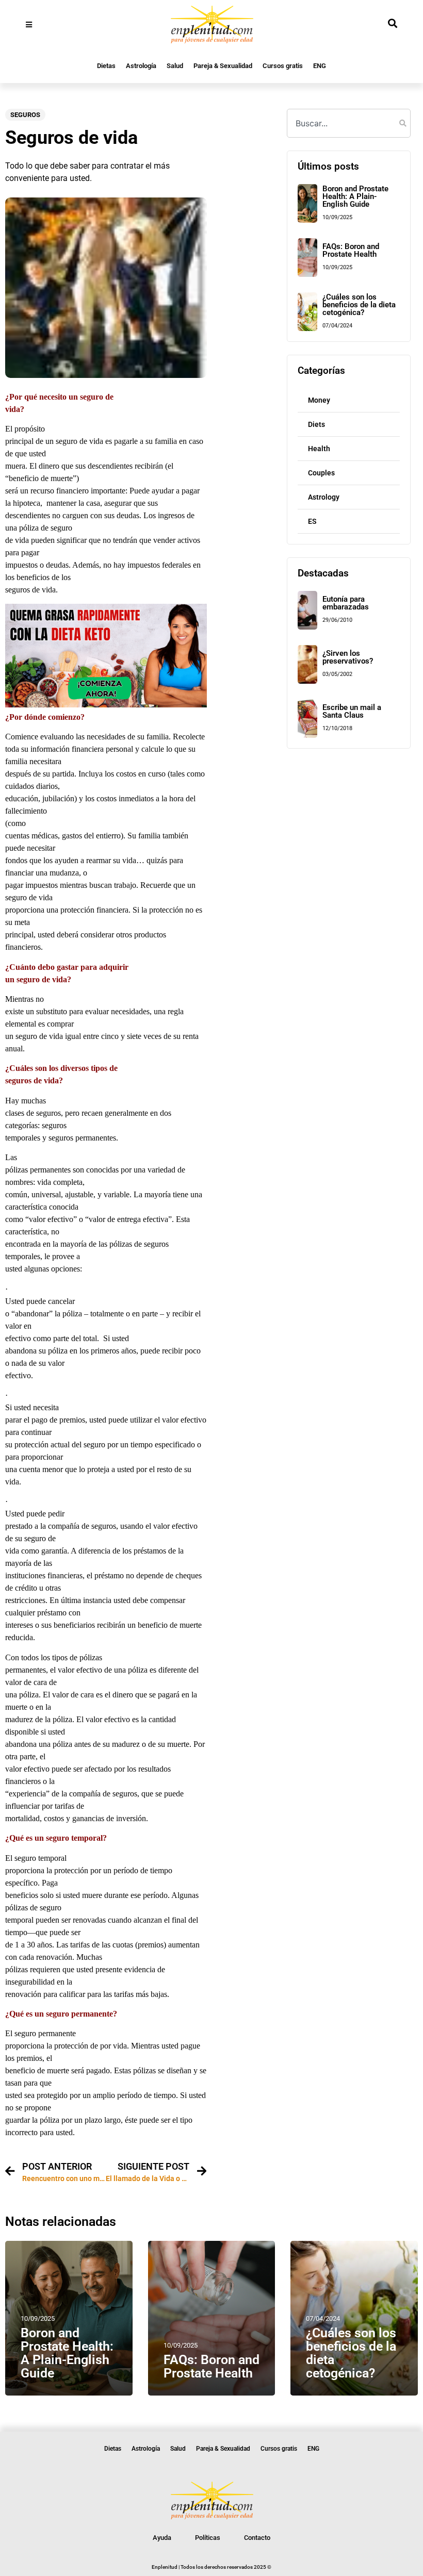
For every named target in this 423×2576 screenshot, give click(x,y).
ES (312, 521)
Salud (175, 66)
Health (319, 449)
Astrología (141, 66)
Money (319, 400)
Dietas (106, 66)
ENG (320, 66)
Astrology (324, 497)
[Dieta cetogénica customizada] (106, 705)
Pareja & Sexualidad (223, 66)
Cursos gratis (283, 66)
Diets (316, 424)
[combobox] (349, 123)
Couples (321, 473)
